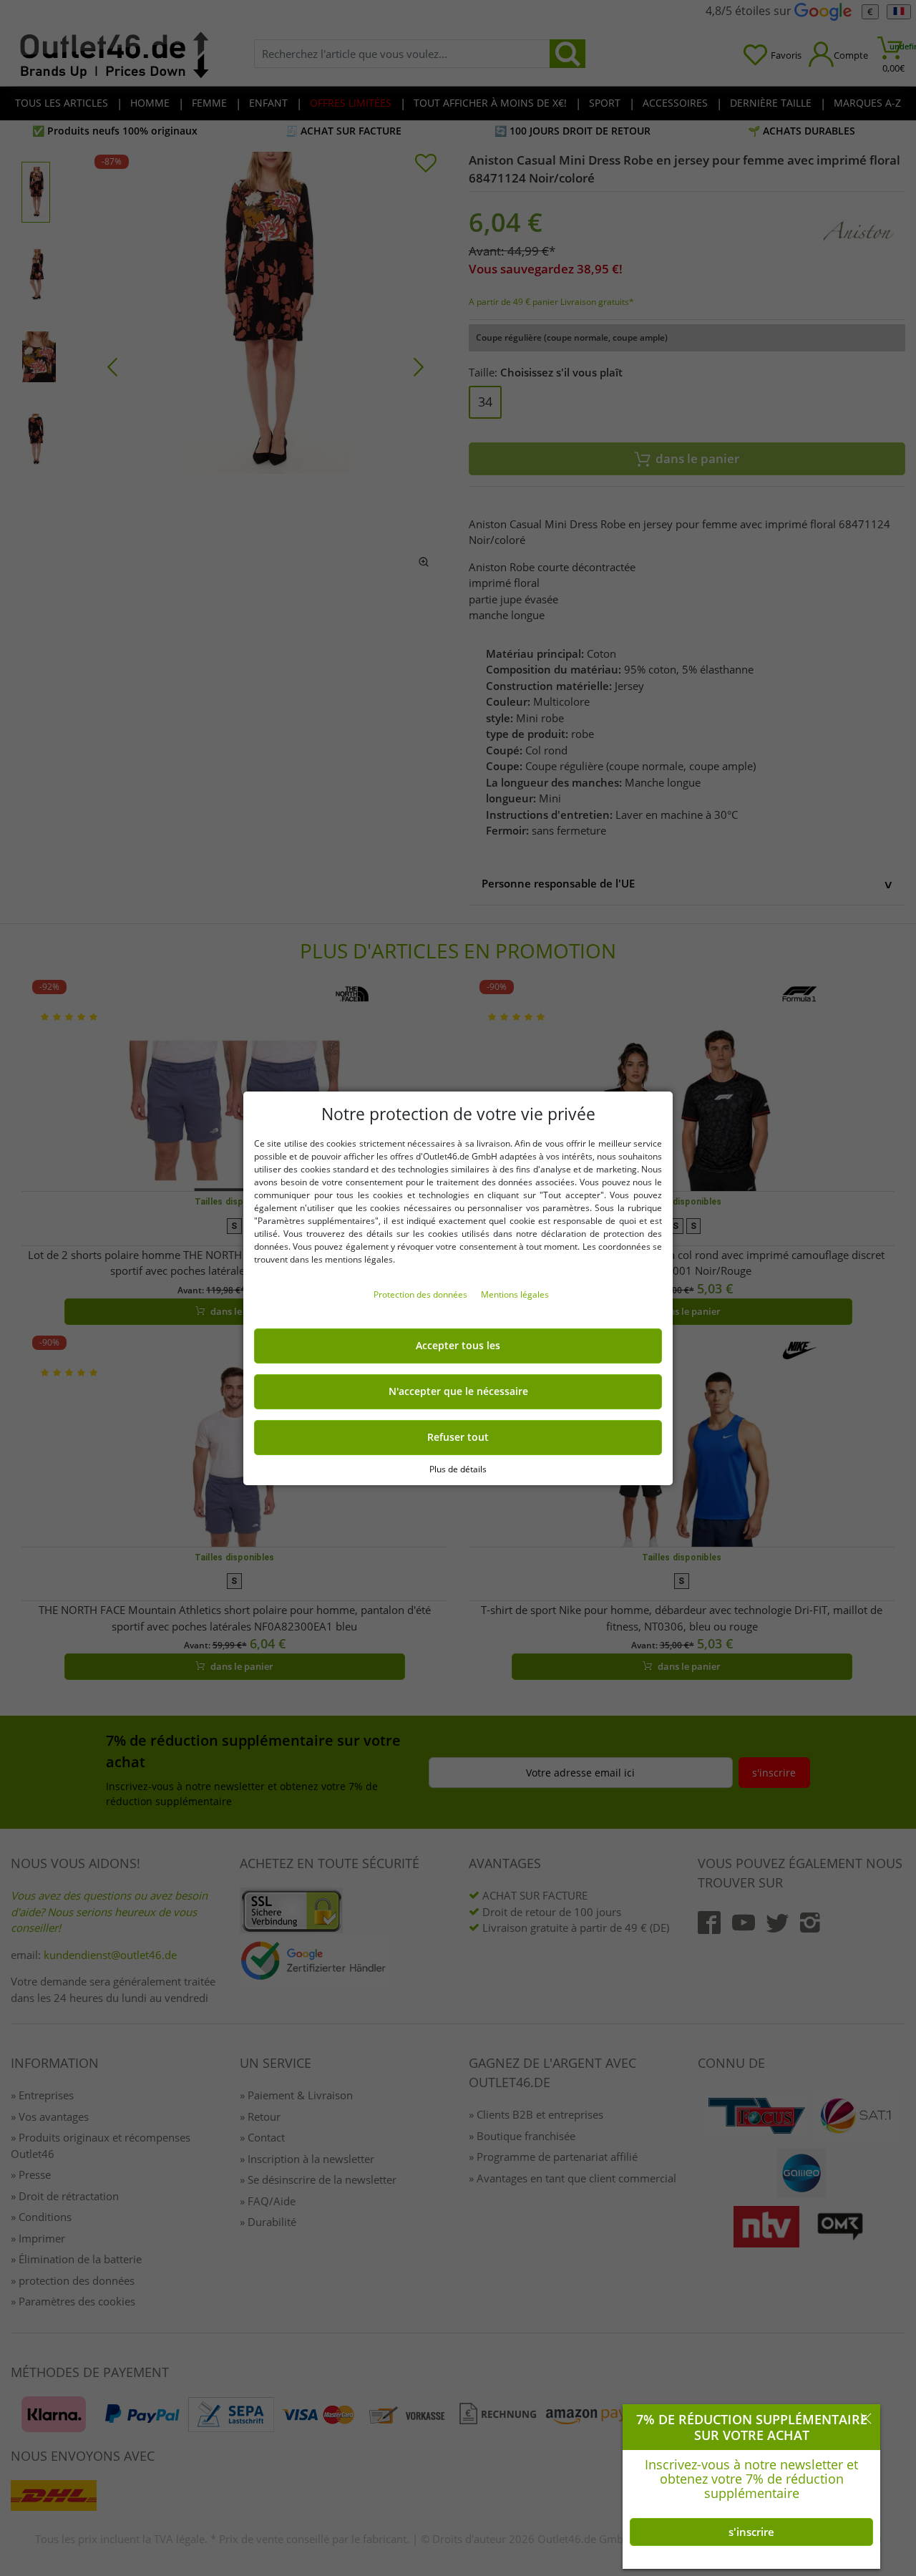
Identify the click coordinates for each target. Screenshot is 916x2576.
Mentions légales (515, 1294)
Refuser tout (458, 1437)
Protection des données (422, 1294)
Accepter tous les (458, 1346)
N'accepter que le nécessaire (458, 1391)
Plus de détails (458, 1468)
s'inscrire (751, 2532)
